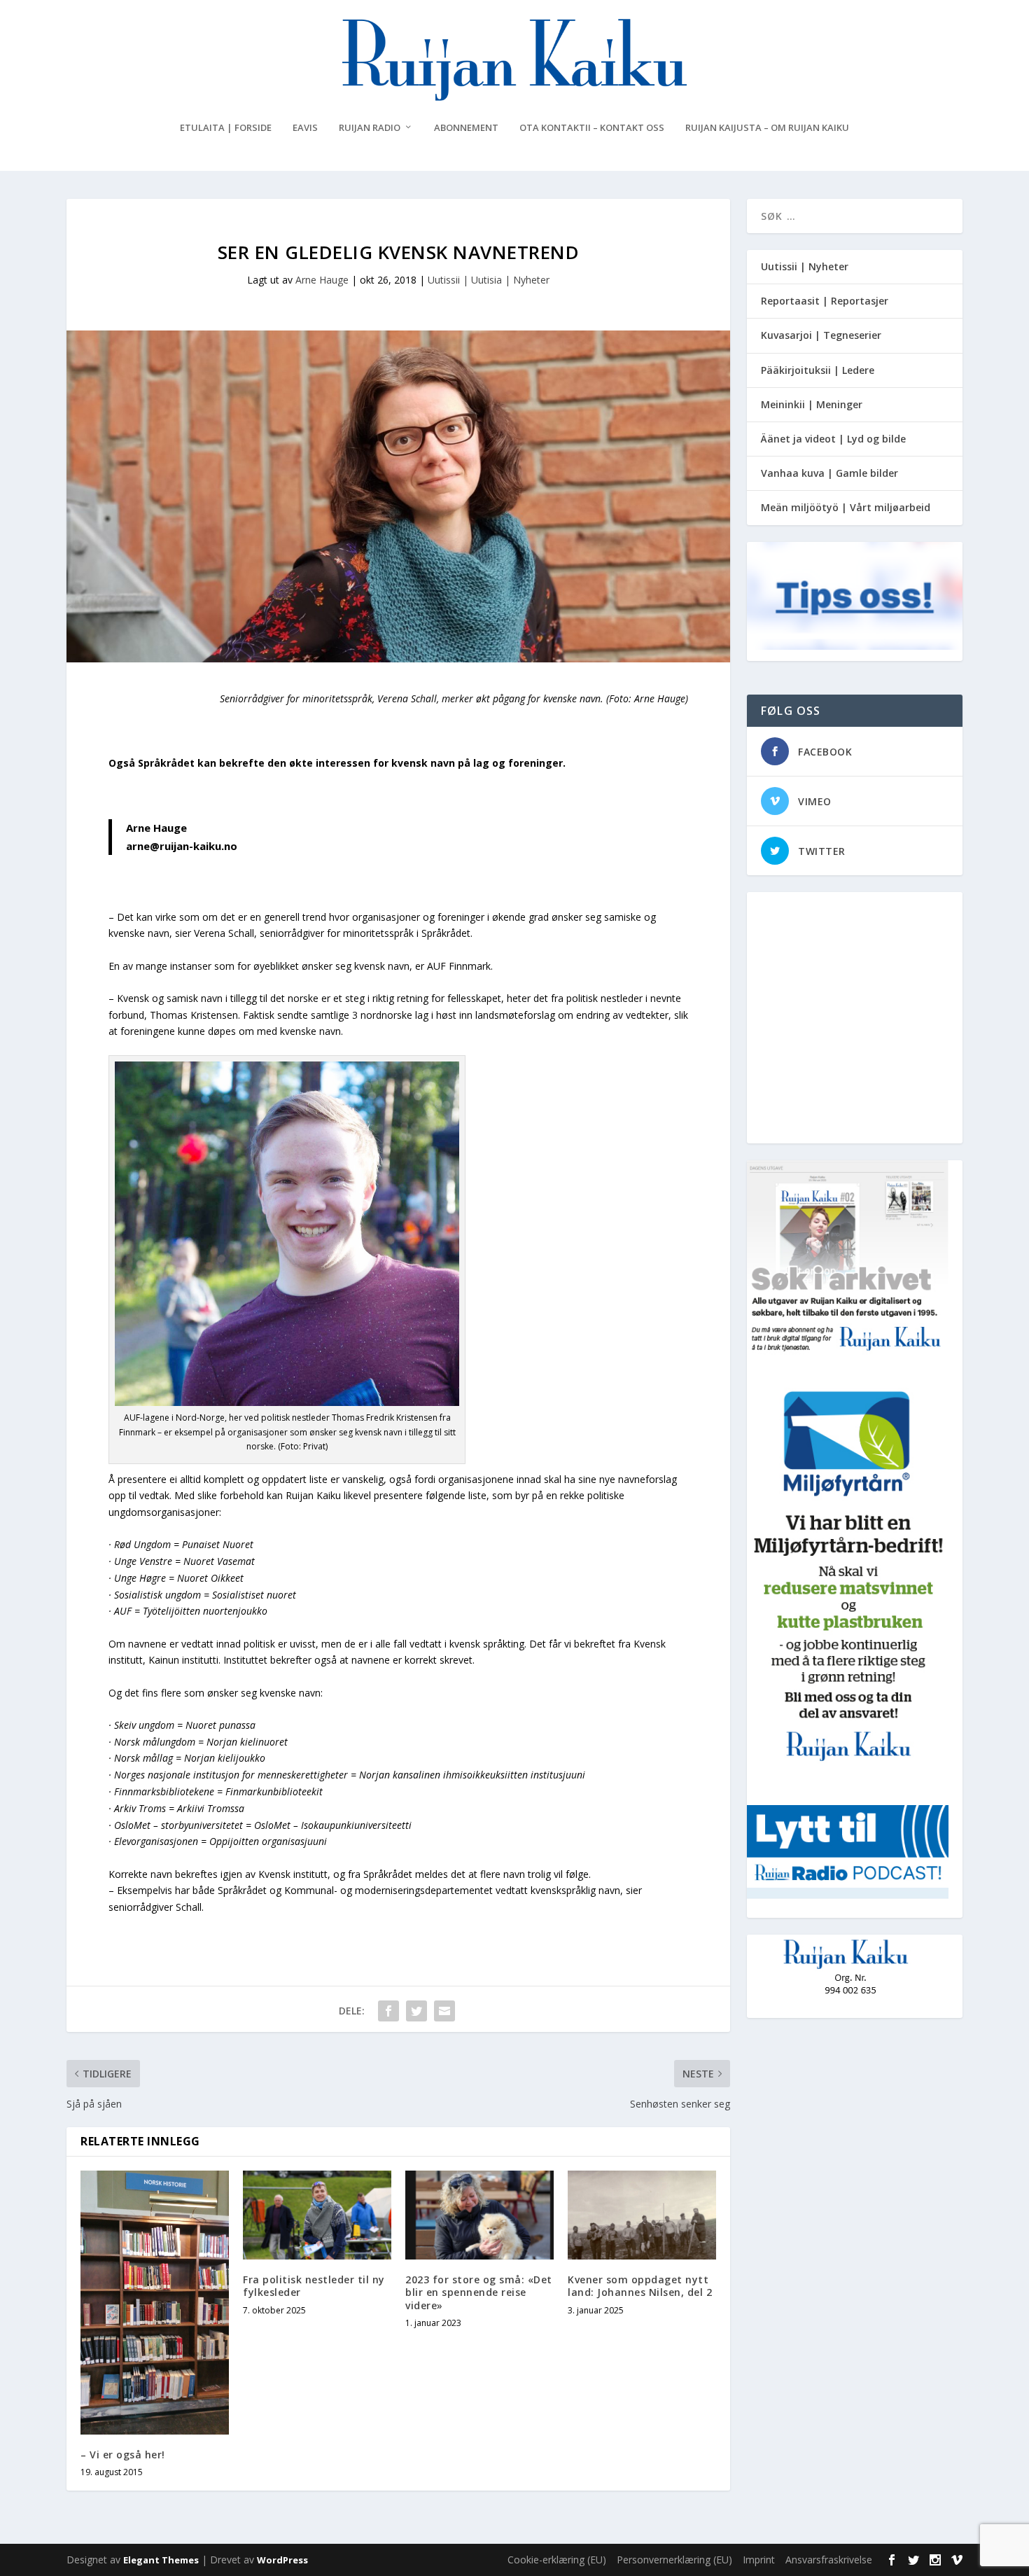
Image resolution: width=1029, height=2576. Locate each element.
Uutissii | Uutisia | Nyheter (489, 280)
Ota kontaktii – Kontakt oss (592, 128)
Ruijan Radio (370, 128)
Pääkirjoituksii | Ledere (818, 370)
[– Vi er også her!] (155, 2303)
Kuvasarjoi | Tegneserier (821, 335)
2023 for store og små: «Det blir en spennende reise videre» (479, 2292)
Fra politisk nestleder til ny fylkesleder (314, 2286)
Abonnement (466, 128)
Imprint (759, 2560)
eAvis (305, 128)
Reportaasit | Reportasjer (825, 301)
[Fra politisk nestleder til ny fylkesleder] (317, 2215)
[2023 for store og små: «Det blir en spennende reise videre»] (479, 2215)
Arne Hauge (322, 280)
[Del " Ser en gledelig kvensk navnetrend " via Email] (444, 2011)
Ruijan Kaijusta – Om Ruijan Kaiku (767, 128)
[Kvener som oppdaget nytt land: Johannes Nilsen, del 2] (642, 2215)
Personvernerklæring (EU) (674, 2560)
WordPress (282, 2560)
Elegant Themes (161, 2560)
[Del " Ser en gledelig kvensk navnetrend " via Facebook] (388, 2011)
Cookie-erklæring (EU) (557, 2560)
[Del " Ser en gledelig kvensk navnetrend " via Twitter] (416, 2011)
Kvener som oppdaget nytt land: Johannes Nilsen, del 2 (640, 2286)
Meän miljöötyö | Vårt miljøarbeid (846, 507)
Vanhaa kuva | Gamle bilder (829, 473)
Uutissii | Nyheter (805, 266)
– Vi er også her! (123, 2455)
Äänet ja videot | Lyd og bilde (833, 439)
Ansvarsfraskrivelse (829, 2560)
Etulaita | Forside (226, 128)
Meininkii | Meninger (812, 404)
